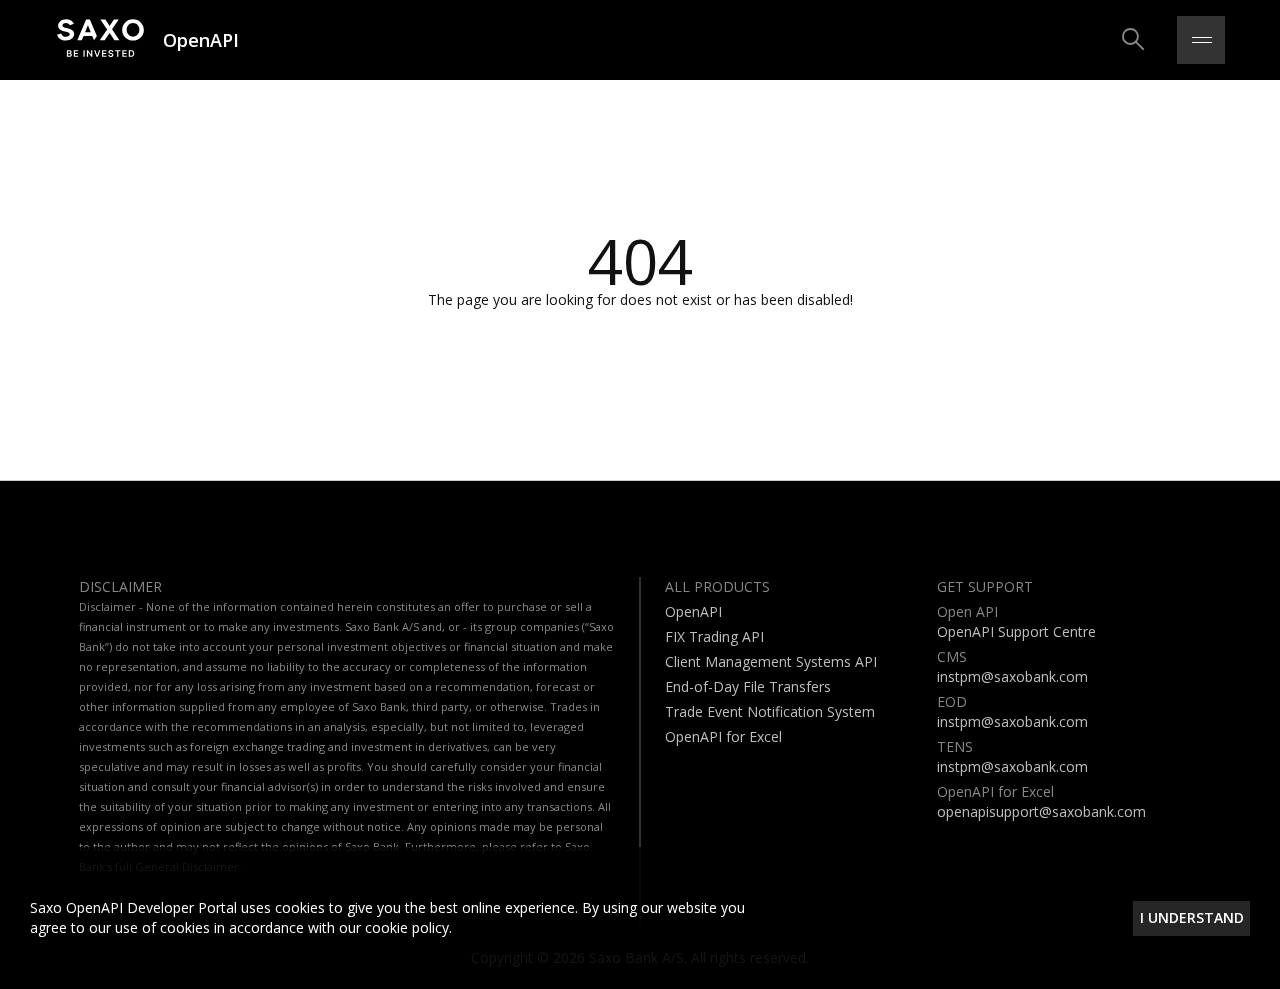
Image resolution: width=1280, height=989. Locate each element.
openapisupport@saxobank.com (1041, 811)
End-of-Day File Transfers (748, 686)
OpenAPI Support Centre (1016, 631)
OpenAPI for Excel (723, 736)
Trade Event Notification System (770, 711)
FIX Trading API (714, 636)
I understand (1192, 917)
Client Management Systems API (771, 661)
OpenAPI (693, 611)
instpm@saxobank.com (1012, 676)
